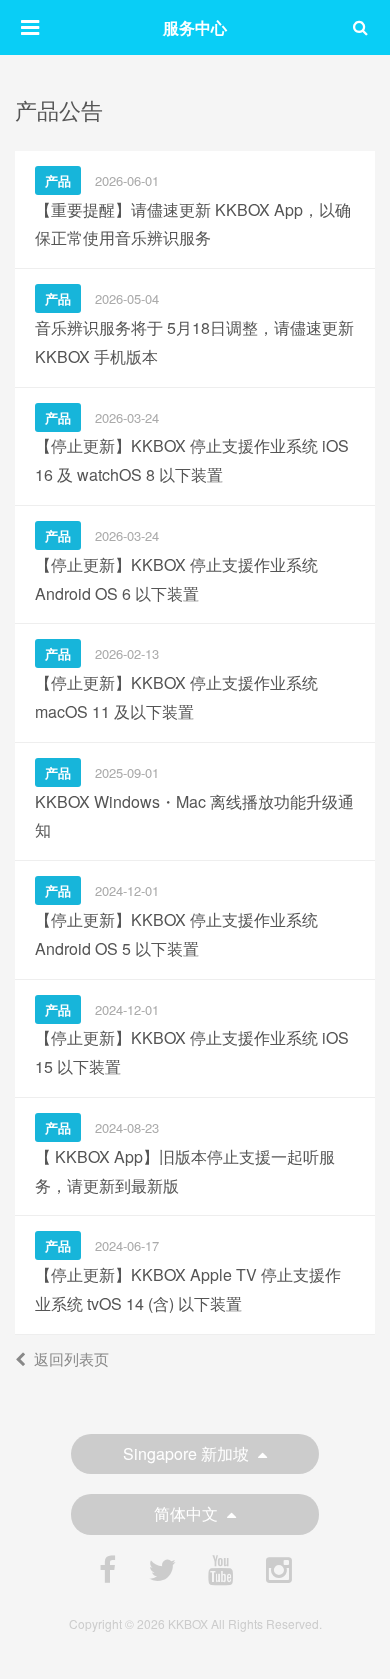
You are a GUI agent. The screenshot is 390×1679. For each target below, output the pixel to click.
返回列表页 (71, 1358)
